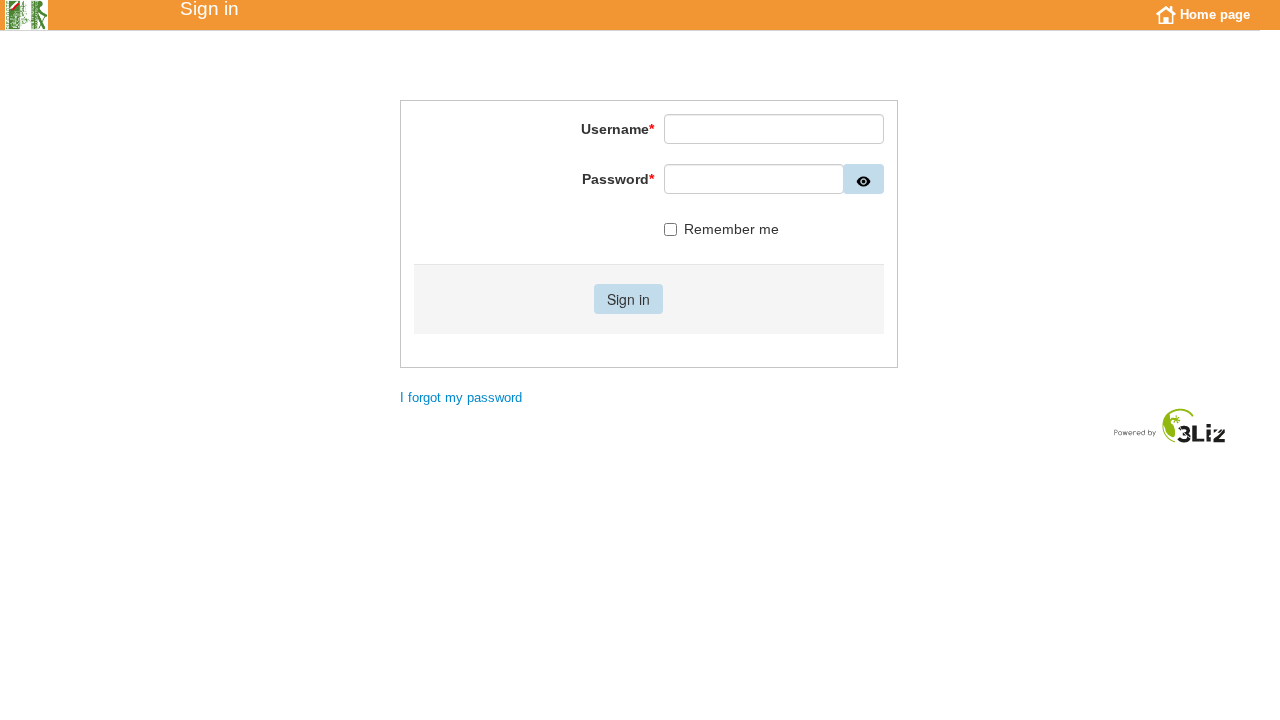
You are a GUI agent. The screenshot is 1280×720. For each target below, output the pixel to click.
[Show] (863, 179)
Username (617, 129)
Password (618, 179)
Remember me (731, 229)
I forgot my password (461, 397)
